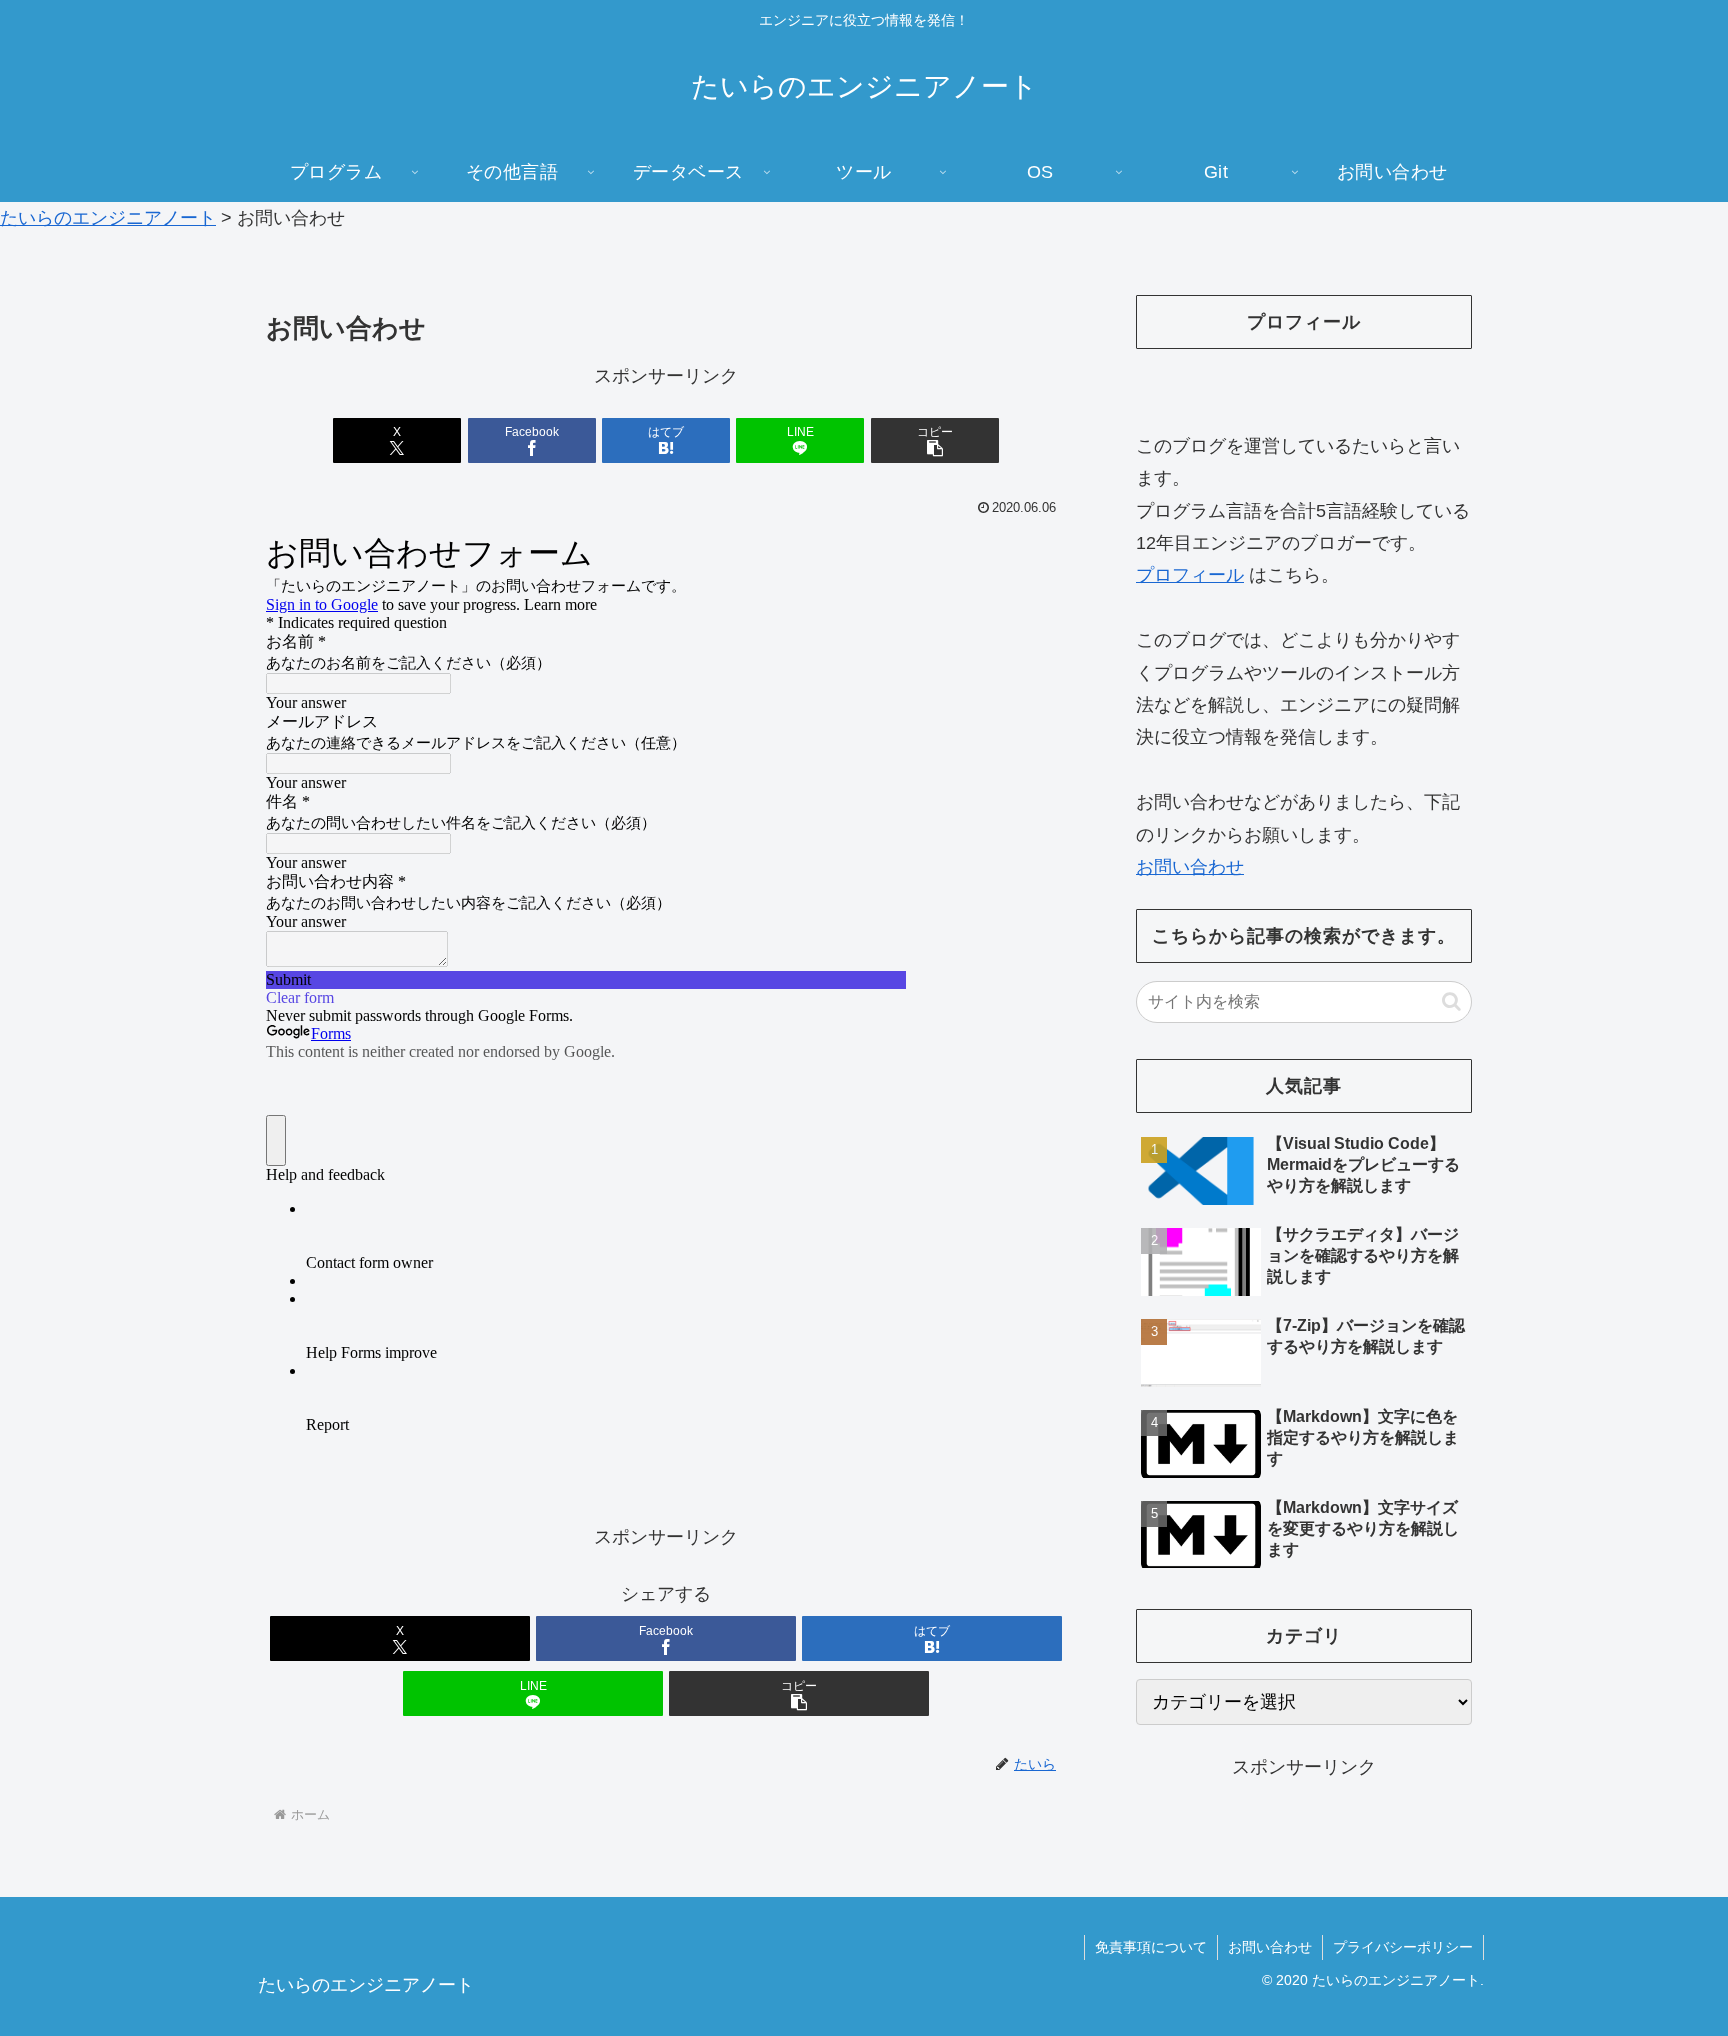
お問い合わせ (1190, 867)
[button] (935, 440)
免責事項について (1151, 1947)
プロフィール (1190, 575)
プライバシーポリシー (1403, 1947)
